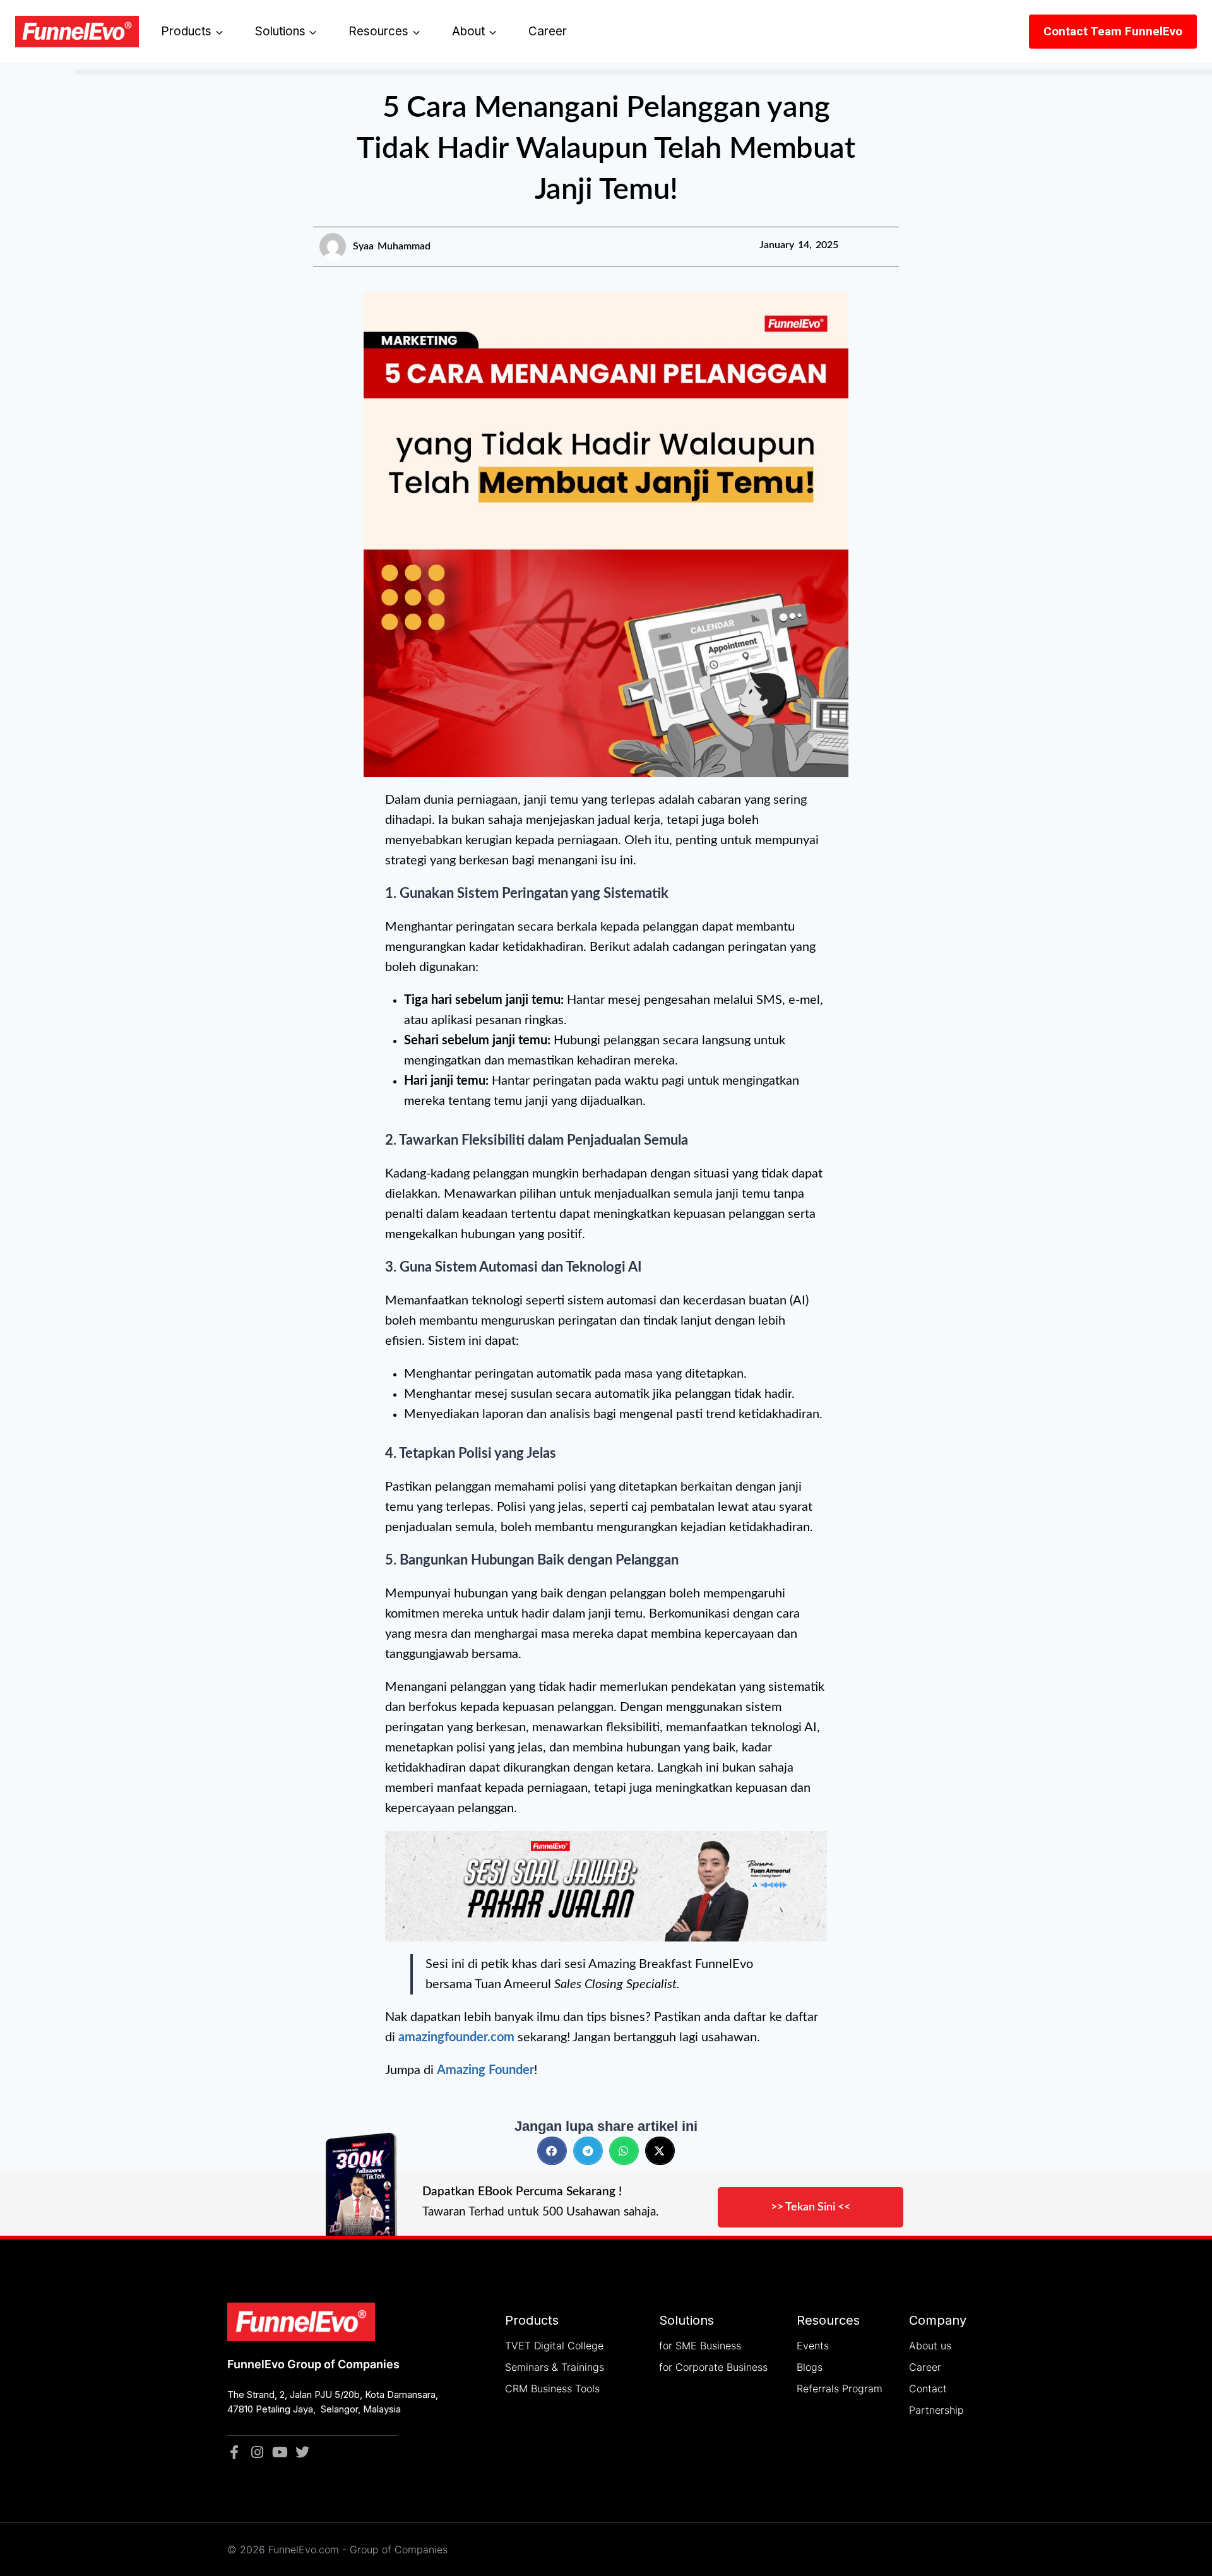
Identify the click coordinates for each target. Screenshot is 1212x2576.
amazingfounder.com (456, 2037)
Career (548, 31)
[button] (552, 2151)
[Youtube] (280, 2452)
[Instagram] (257, 2452)
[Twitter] (302, 2452)
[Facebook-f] (234, 2452)
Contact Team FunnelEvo (1113, 31)
